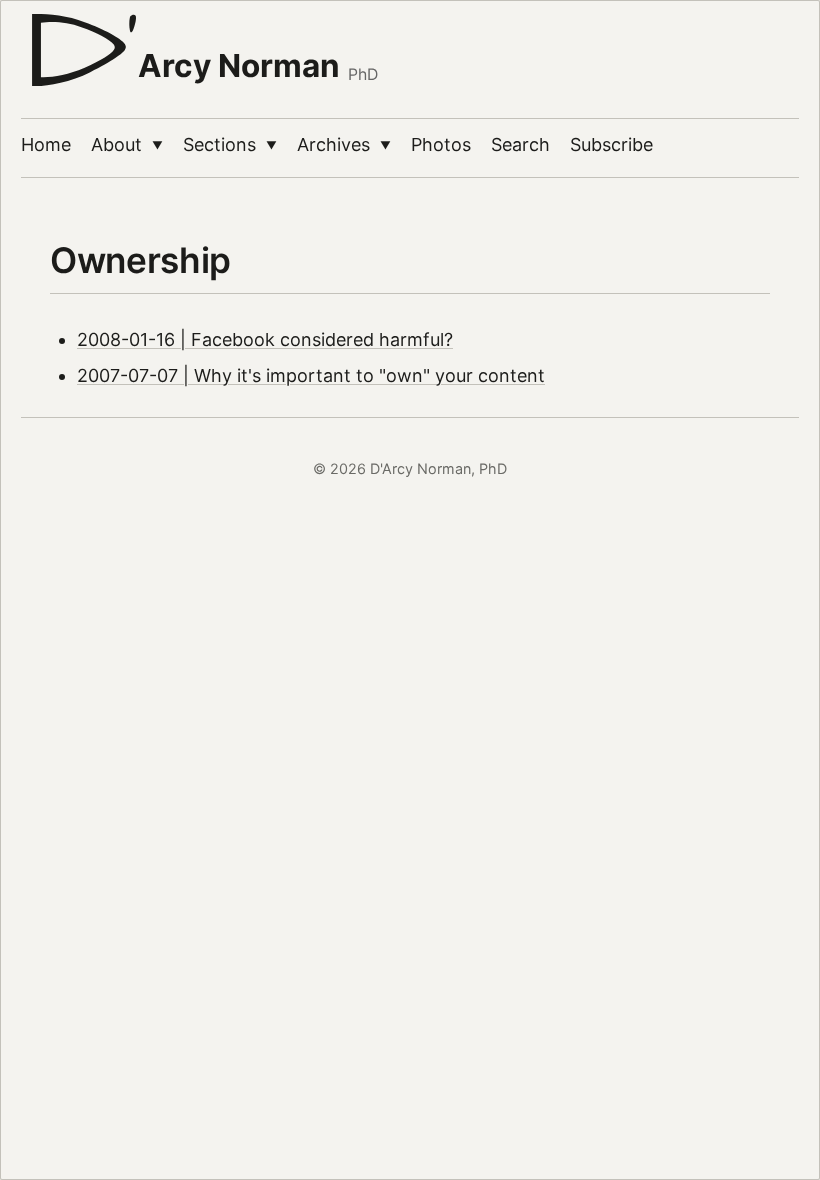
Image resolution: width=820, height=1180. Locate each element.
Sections (230, 144)
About (127, 144)
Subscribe (611, 144)
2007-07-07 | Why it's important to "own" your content (311, 375)
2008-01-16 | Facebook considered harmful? (265, 339)
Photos (441, 144)
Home (46, 144)
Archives (344, 144)
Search (520, 144)
